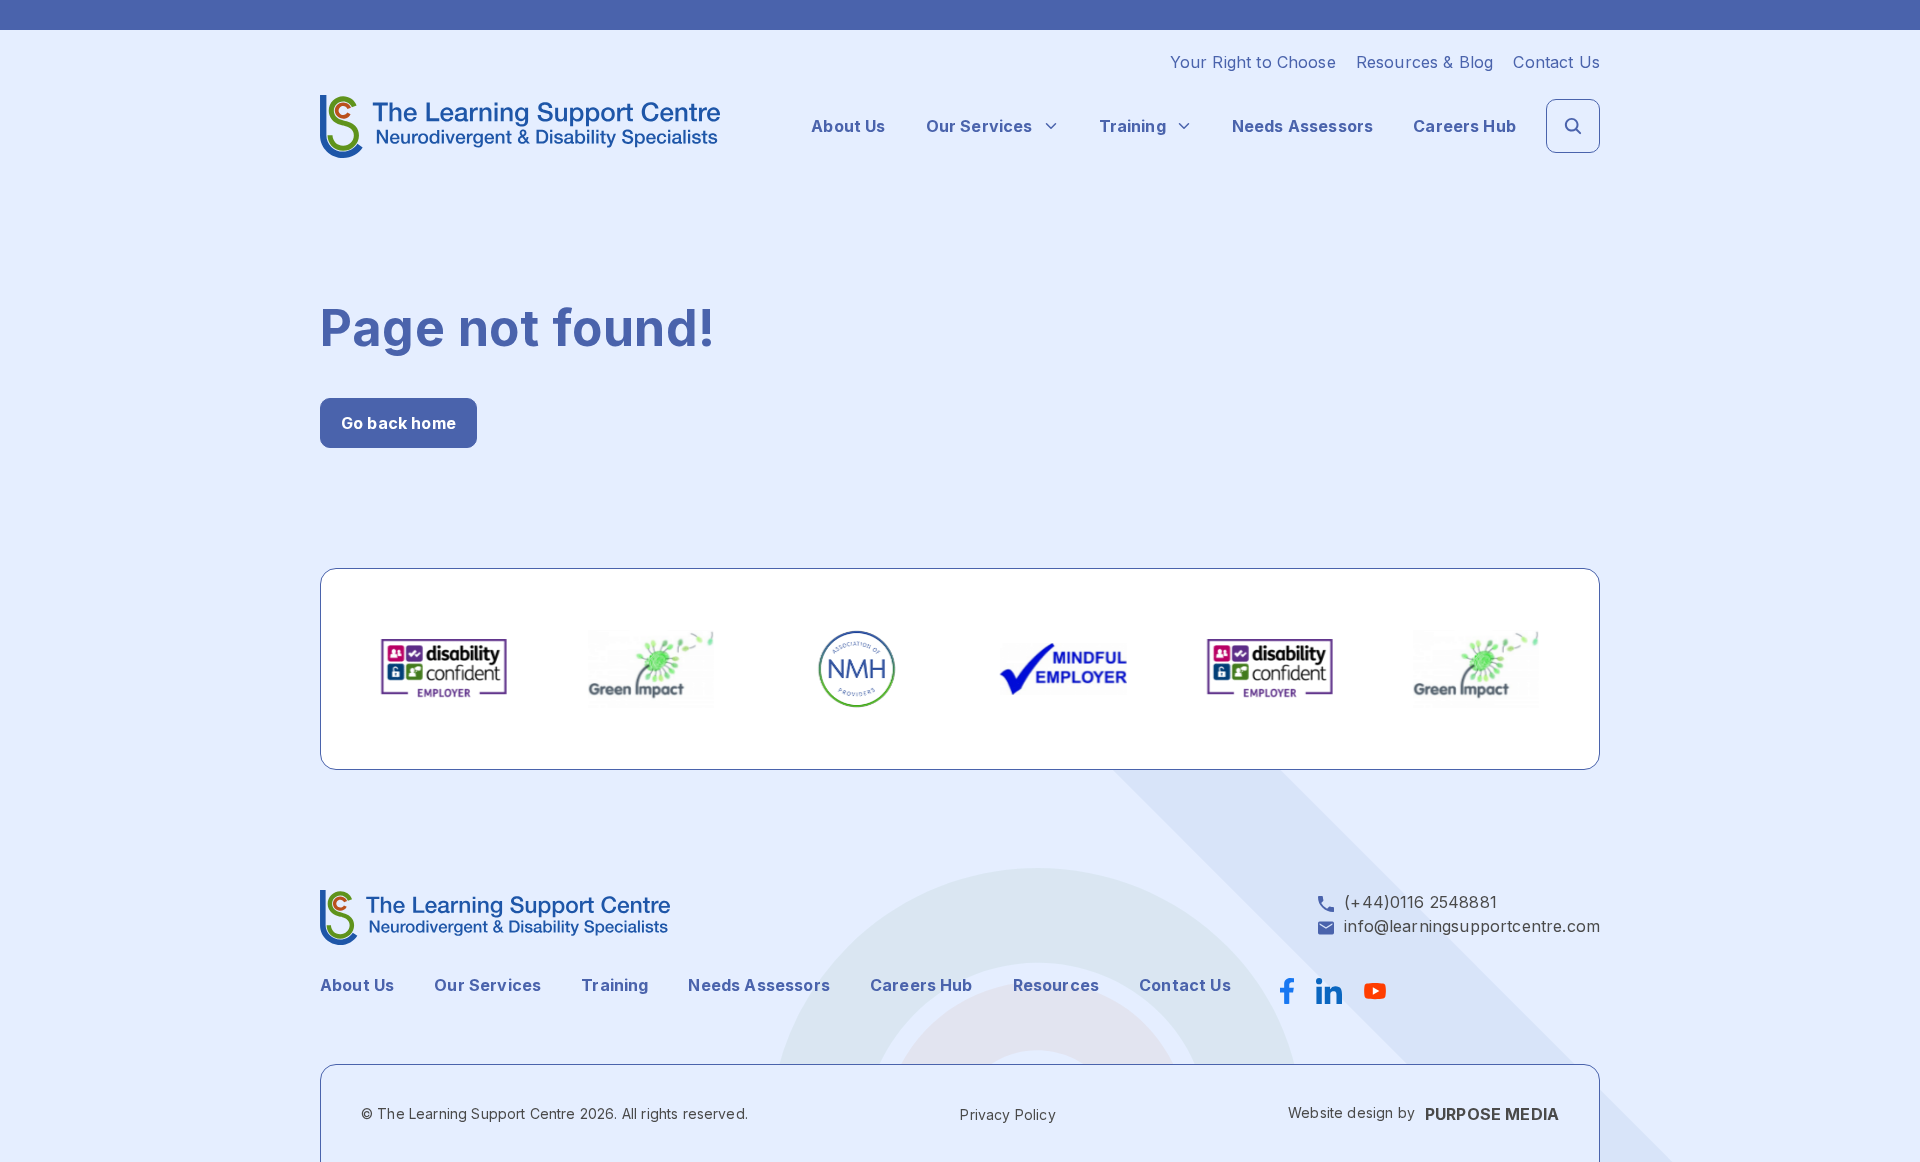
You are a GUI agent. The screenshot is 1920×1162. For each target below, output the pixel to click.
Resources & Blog (1425, 62)
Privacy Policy (1007, 1114)
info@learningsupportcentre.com (1472, 926)
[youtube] (1375, 991)
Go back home (398, 423)
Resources (1056, 985)
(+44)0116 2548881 (1420, 902)
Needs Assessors (1302, 126)
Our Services (979, 126)
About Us (848, 126)
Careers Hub (1464, 126)
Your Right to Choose (1253, 62)
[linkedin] (1329, 991)
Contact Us (1556, 62)
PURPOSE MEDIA (1492, 1114)
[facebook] (1293, 991)
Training (1132, 126)
